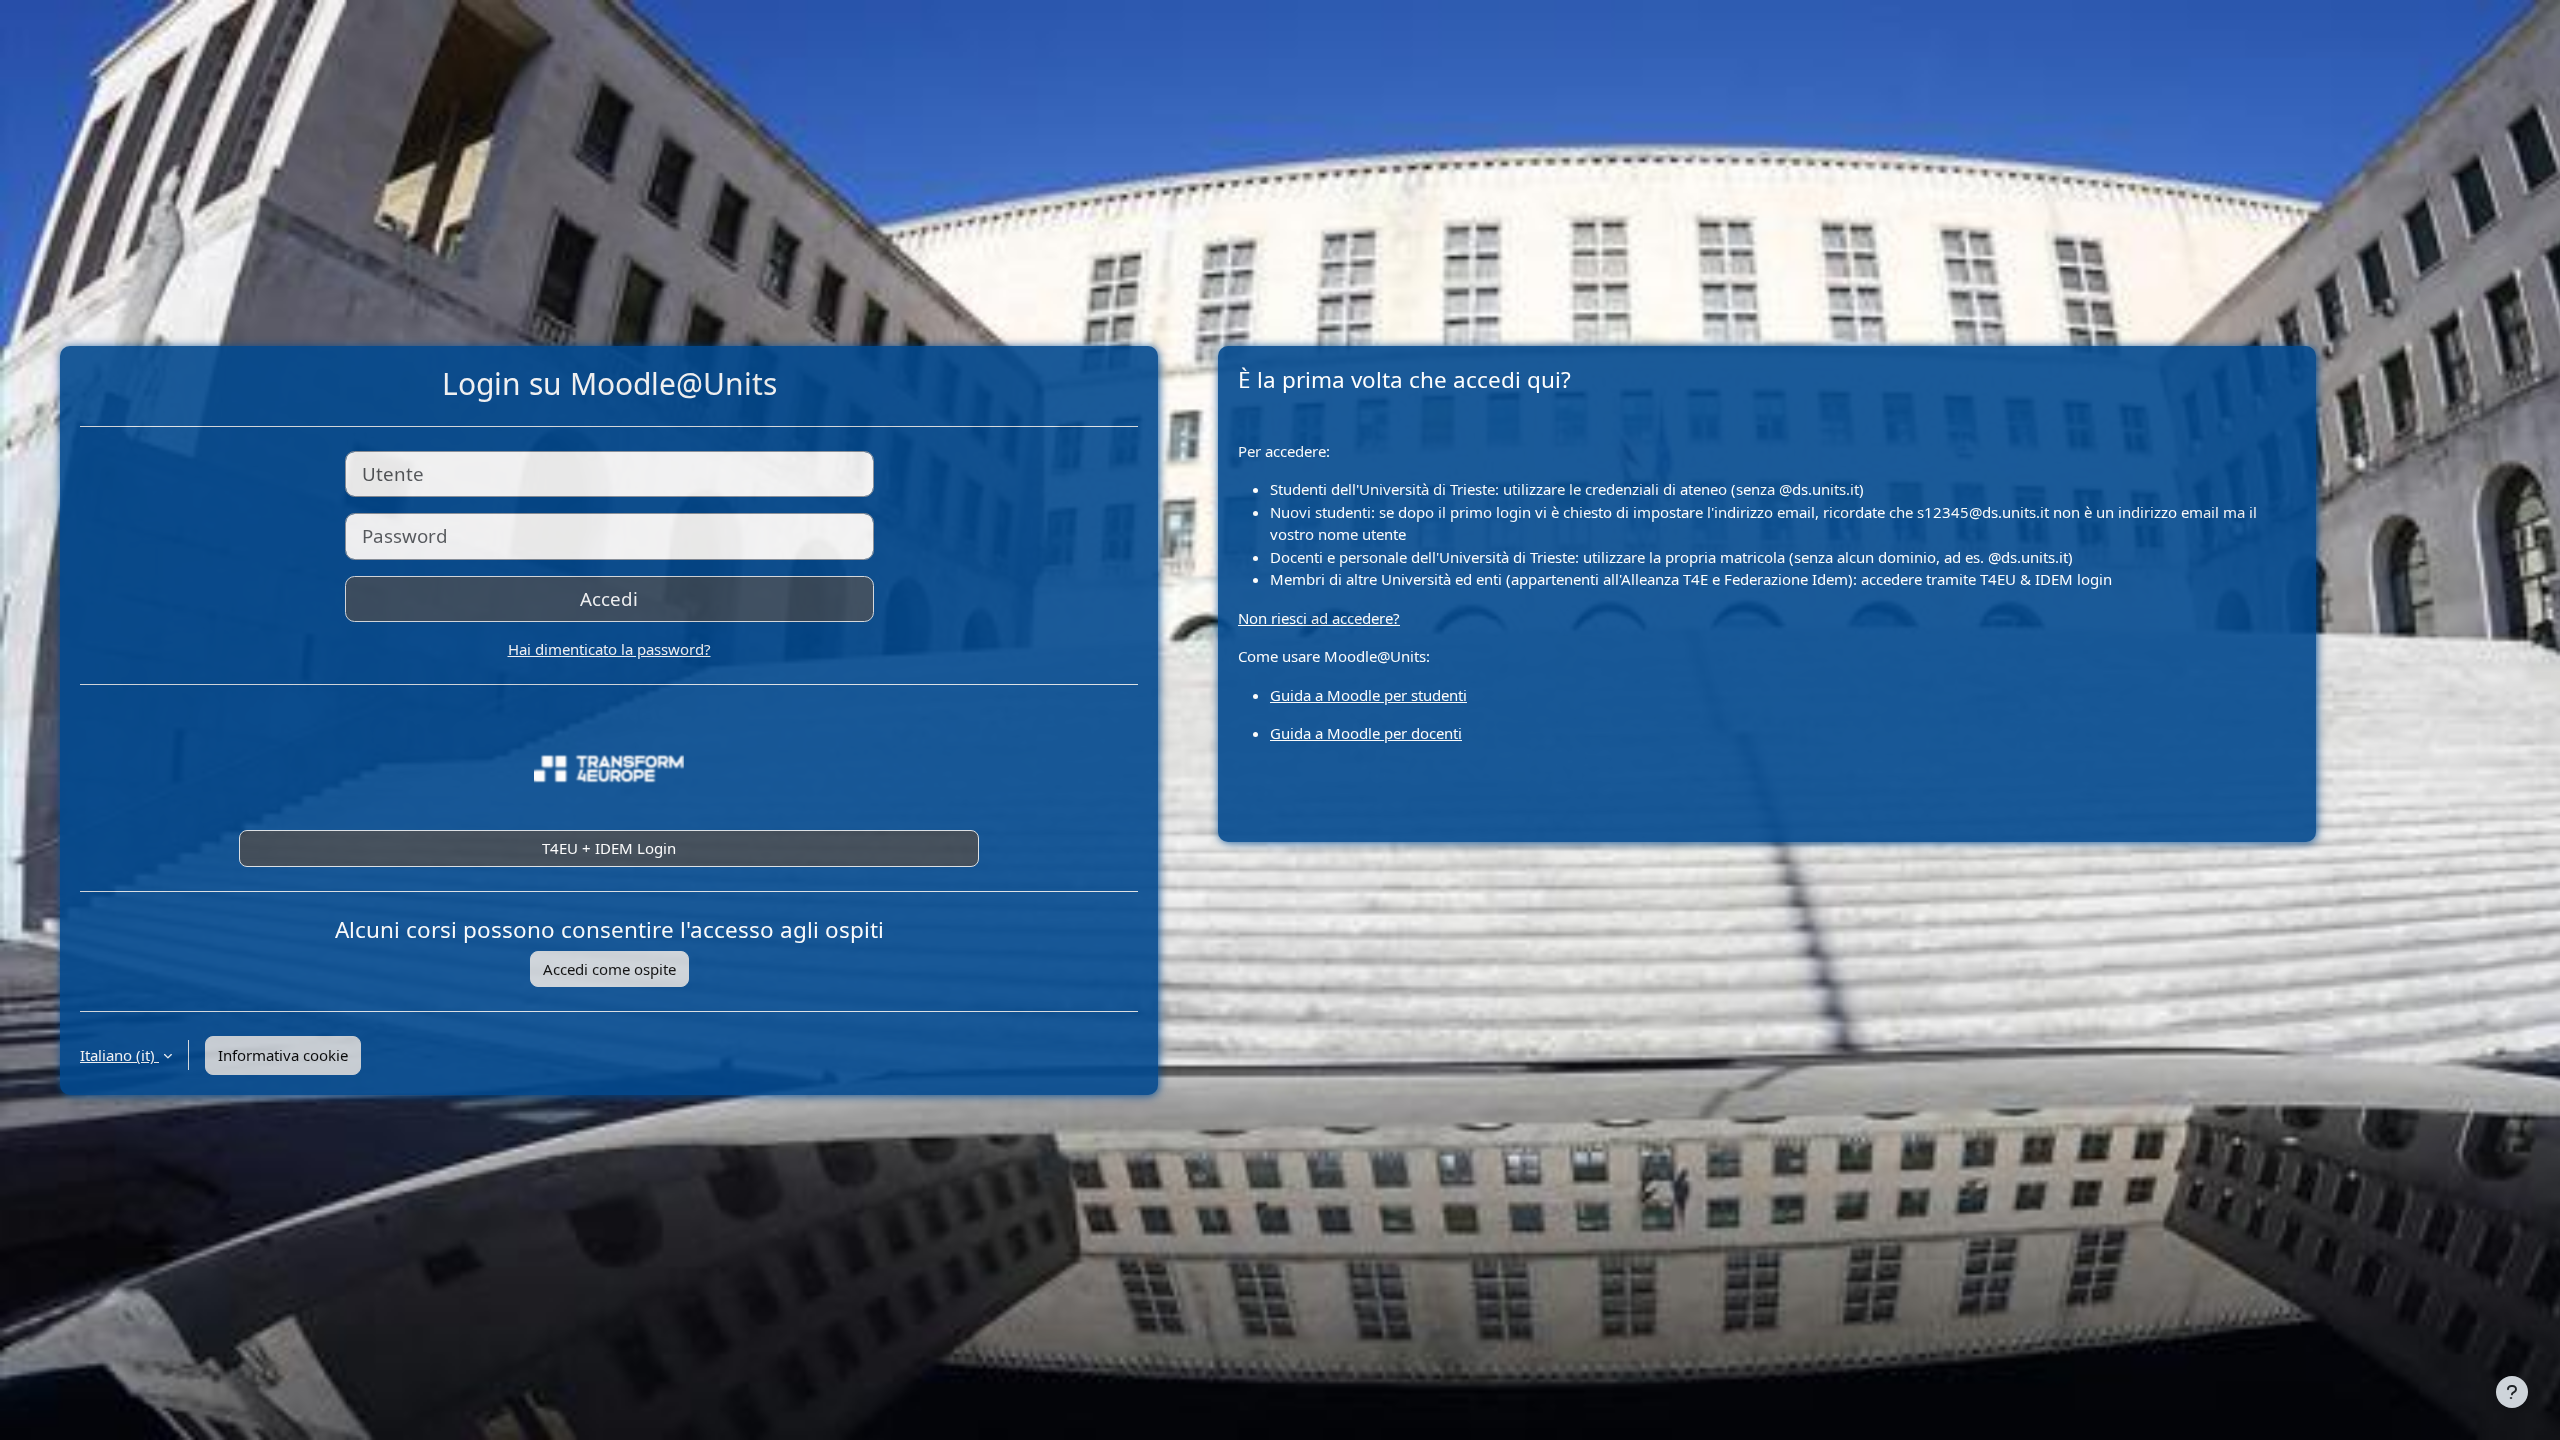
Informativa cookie (283, 1055)
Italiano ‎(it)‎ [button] (119, 1055)
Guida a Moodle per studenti (1368, 695)
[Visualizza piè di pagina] (2512, 1392)
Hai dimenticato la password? (609, 649)
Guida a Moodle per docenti (1366, 733)
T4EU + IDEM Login (609, 848)
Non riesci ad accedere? (1319, 618)
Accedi (609, 598)
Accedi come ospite (609, 969)
